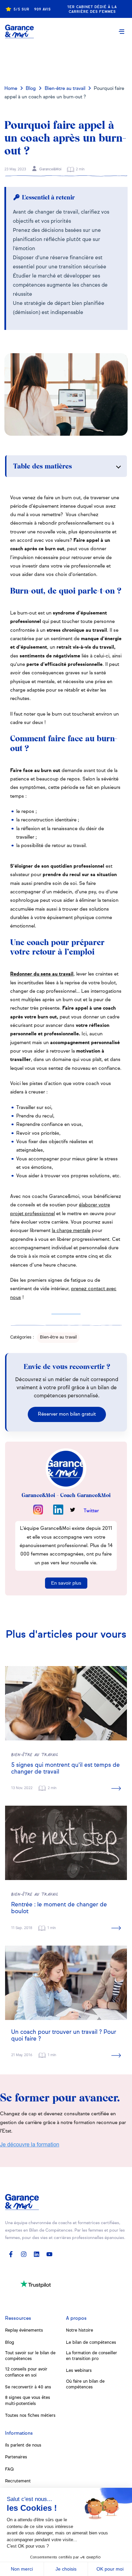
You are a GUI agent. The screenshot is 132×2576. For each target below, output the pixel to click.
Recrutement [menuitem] (18, 2481)
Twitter (91, 1511)
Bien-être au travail (65, 89)
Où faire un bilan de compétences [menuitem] (85, 2384)
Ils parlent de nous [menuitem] (23, 2445)
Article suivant (67, 60)
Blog (31, 89)
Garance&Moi (50, 169)
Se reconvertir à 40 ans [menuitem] (28, 2387)
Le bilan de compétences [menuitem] (91, 2343)
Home (11, 89)
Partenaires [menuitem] (16, 2457)
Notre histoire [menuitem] (80, 2330)
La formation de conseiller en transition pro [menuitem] (92, 2356)
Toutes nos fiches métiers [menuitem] (30, 2416)
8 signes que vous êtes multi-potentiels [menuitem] (28, 2401)
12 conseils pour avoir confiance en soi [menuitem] (26, 2372)
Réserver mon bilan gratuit (67, 1414)
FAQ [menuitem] (9, 2469)
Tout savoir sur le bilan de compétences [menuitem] (30, 2356)
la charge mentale (71, 1231)
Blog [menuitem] (10, 2343)
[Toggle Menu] (122, 31)
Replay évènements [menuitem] (24, 2330)
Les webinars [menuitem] (79, 2371)
